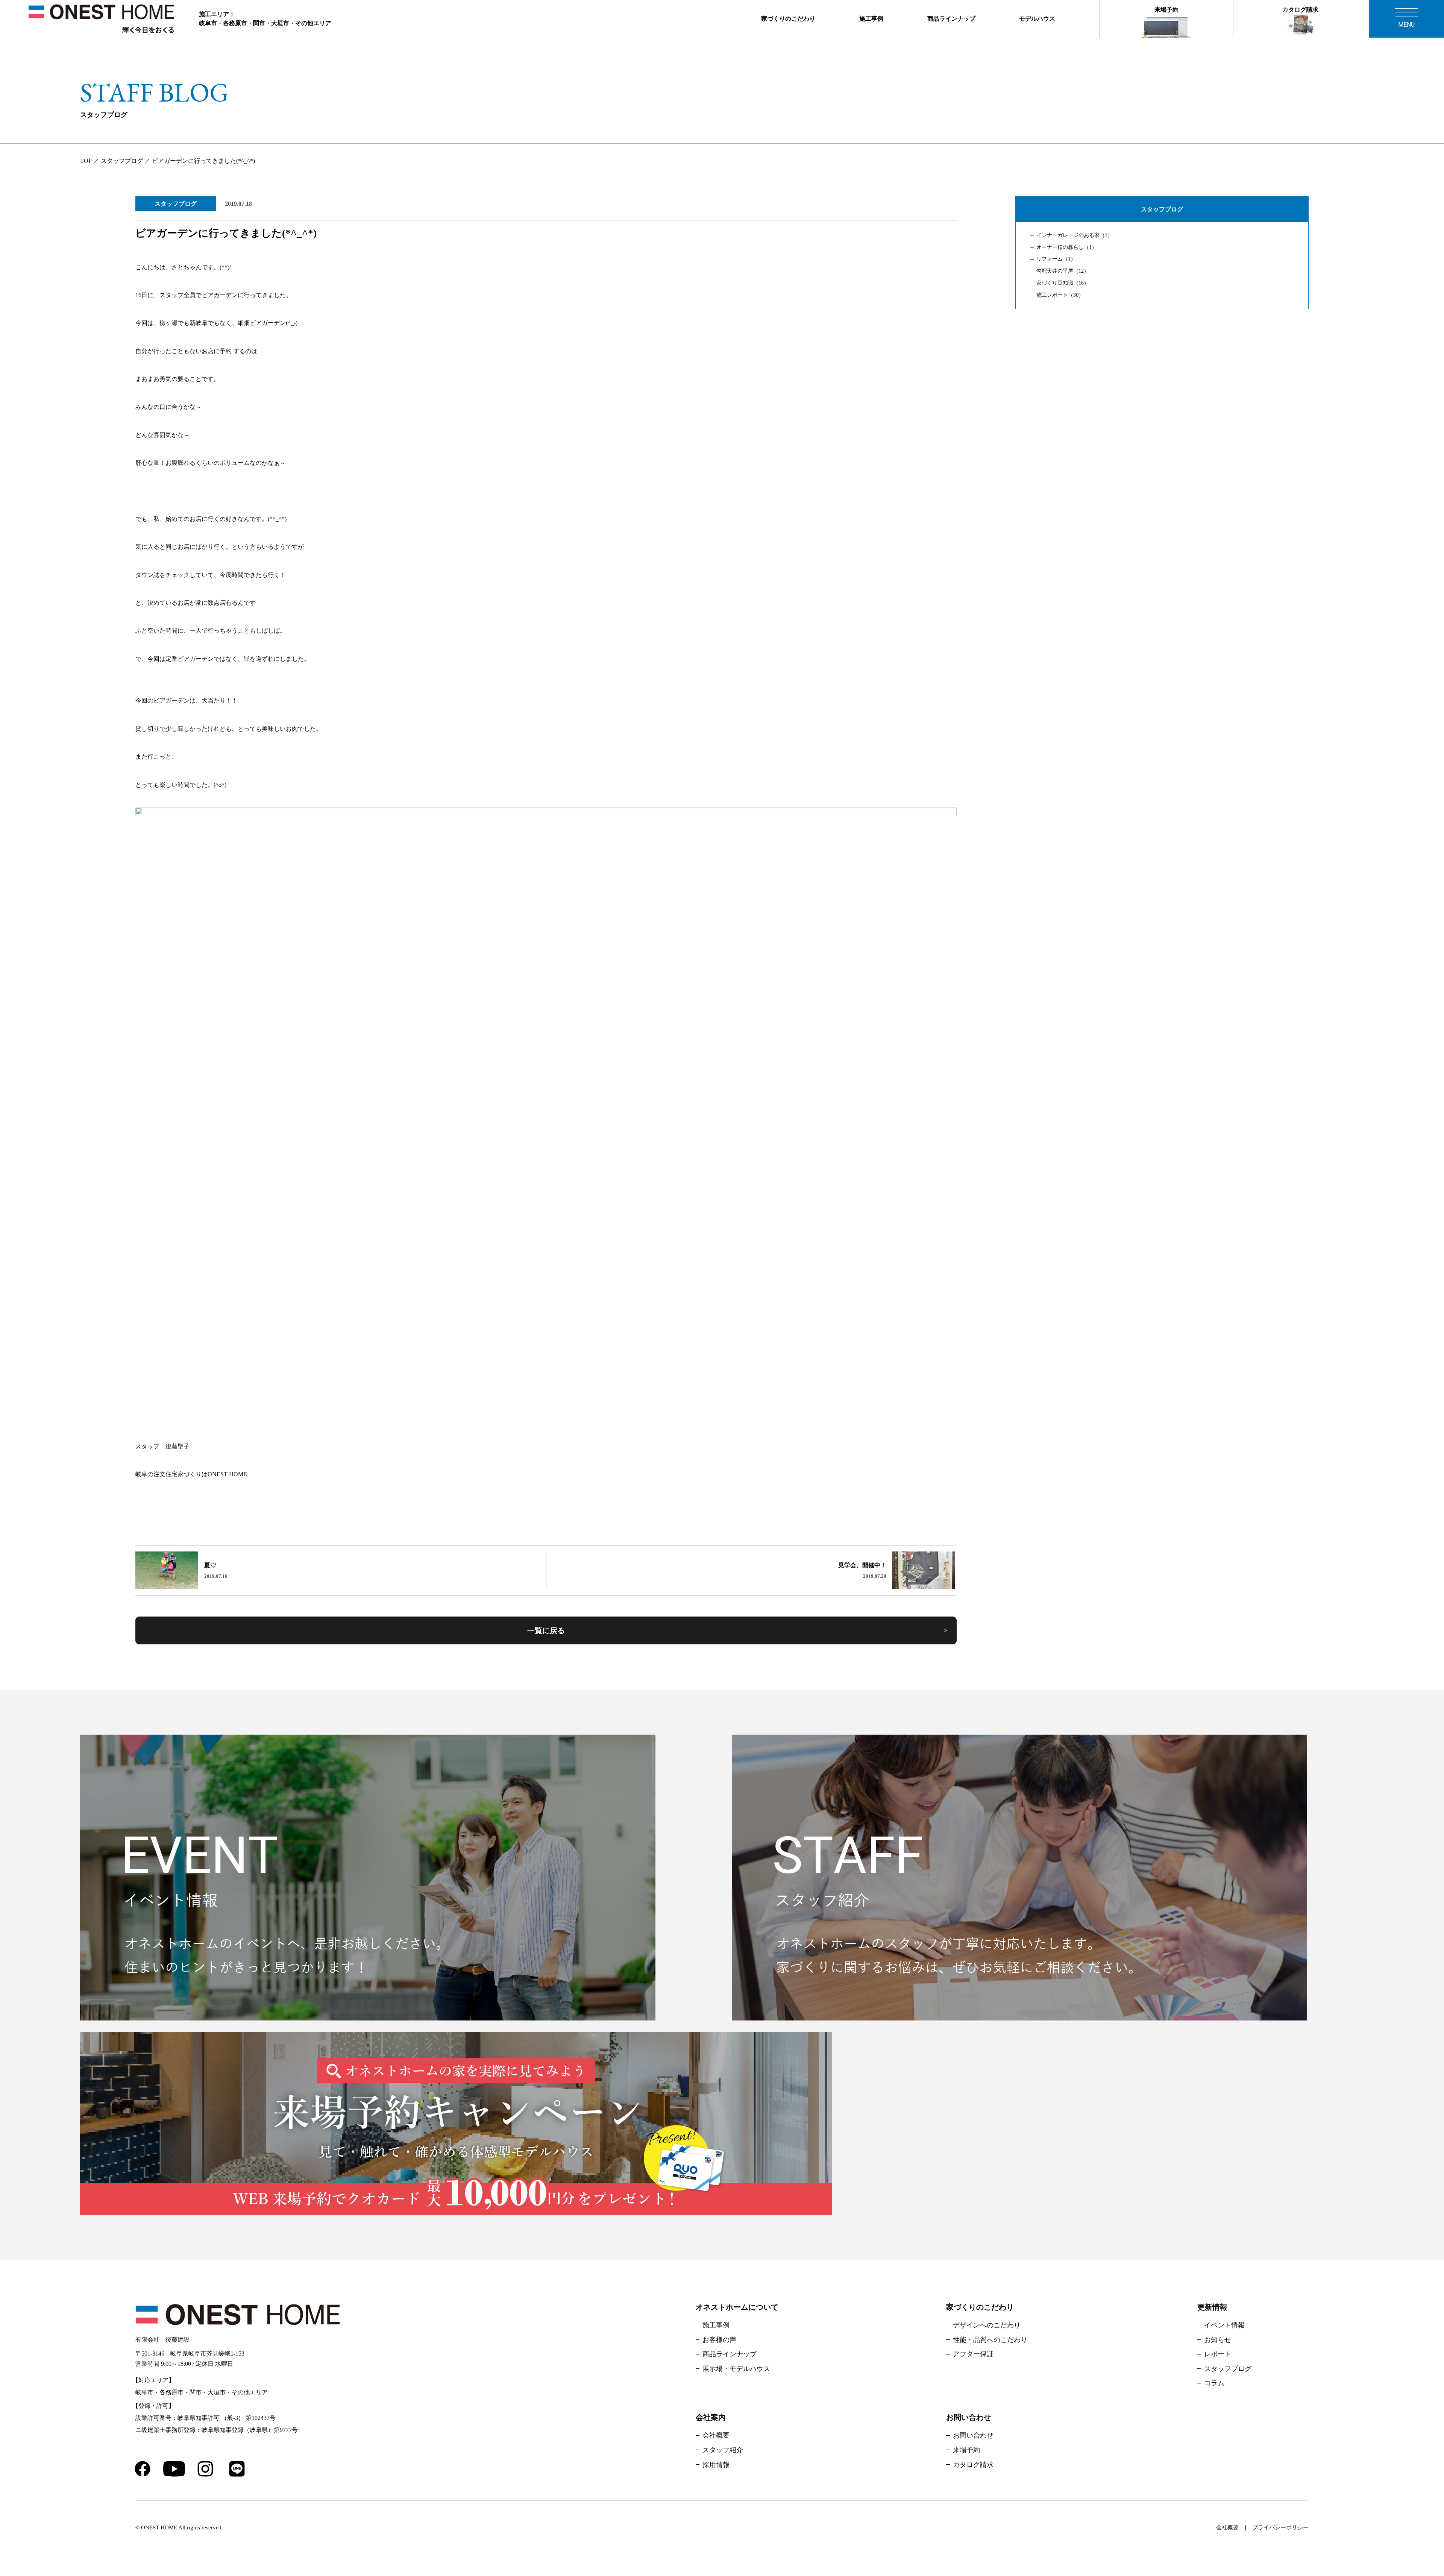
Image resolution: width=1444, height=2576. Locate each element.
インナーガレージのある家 (1075, 235)
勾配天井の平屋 (1063, 271)
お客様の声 (719, 2340)
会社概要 (716, 2435)
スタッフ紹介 (723, 2450)
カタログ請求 (1300, 10)
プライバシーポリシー (1280, 2527)
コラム (1214, 2383)
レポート (1218, 2354)
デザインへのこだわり (987, 2325)
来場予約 (1166, 10)
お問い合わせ (973, 2435)
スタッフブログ (176, 204)
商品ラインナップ (951, 19)
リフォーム (1056, 259)
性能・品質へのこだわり (990, 2340)
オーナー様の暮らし (1067, 247)
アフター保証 (973, 2354)
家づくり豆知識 (1063, 283)
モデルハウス (1037, 19)
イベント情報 (1224, 2325)
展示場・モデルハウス (736, 2369)
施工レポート (1060, 295)
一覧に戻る (546, 1630)
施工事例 (871, 19)
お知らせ (1218, 2340)
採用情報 (716, 2465)
